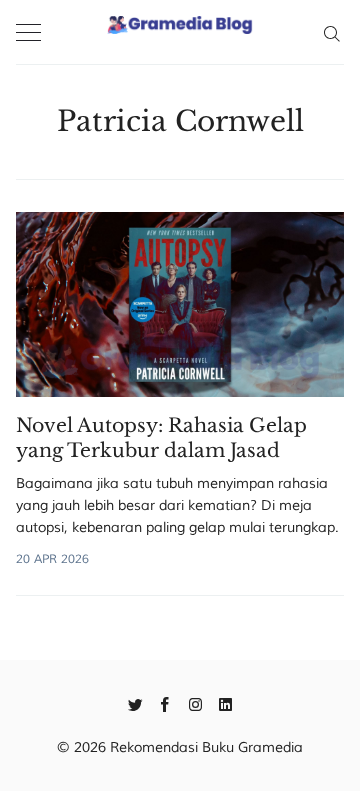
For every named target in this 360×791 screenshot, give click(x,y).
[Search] (331, 32)
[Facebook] (165, 703)
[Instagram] (195, 703)
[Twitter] (135, 703)
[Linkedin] (225, 703)
